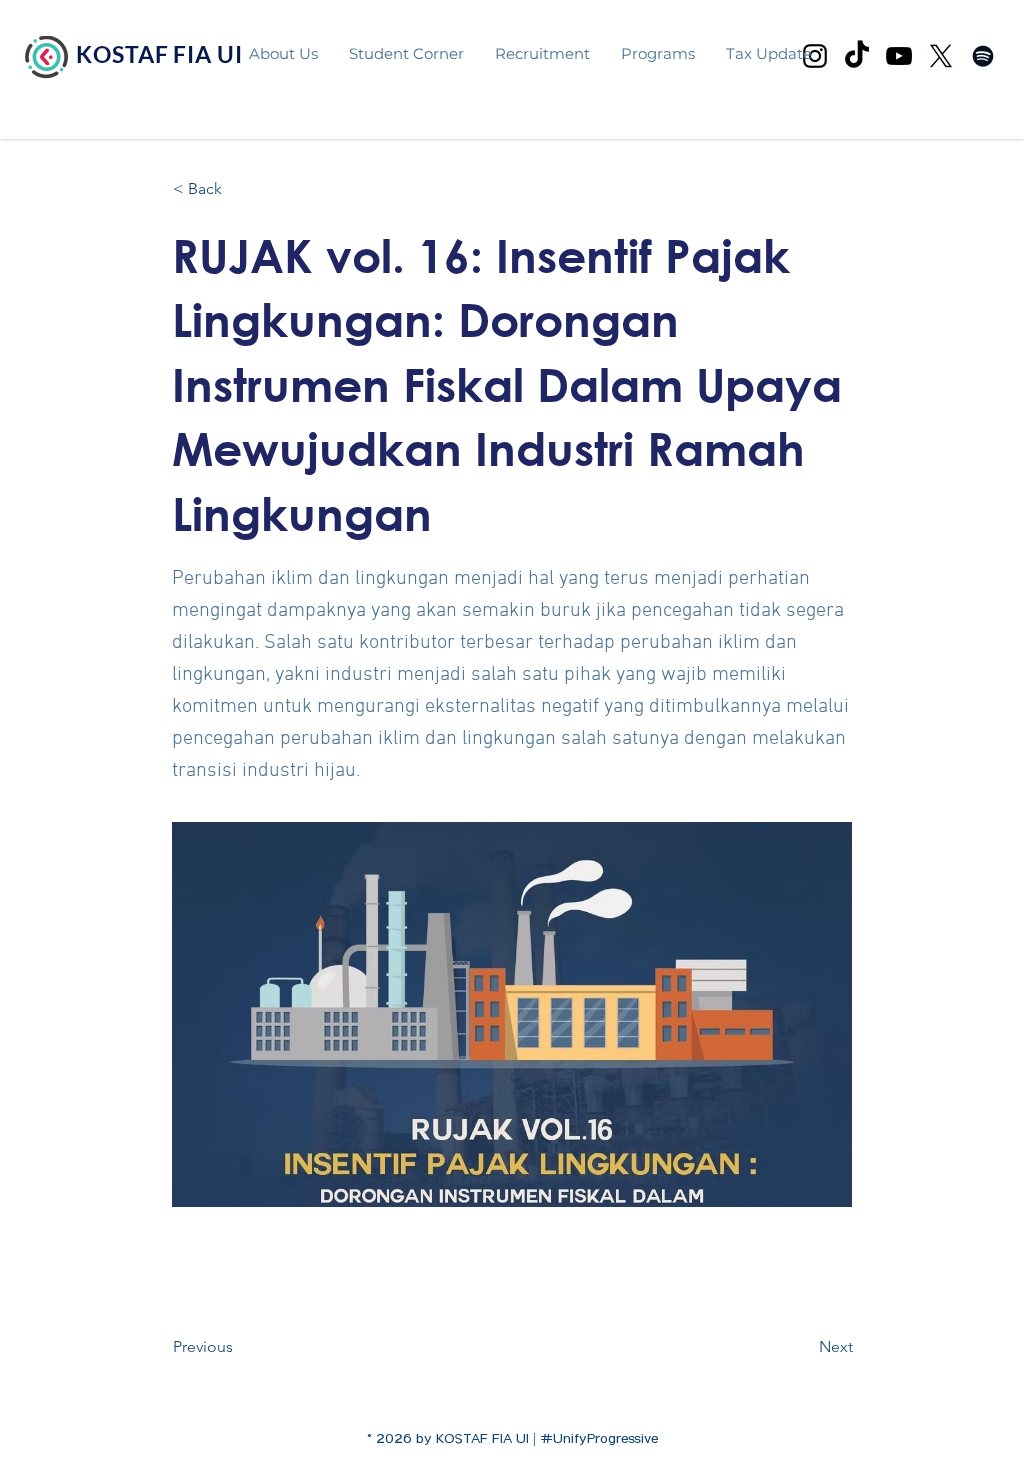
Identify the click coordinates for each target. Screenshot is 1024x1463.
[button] (657, 53)
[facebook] (983, 56)
